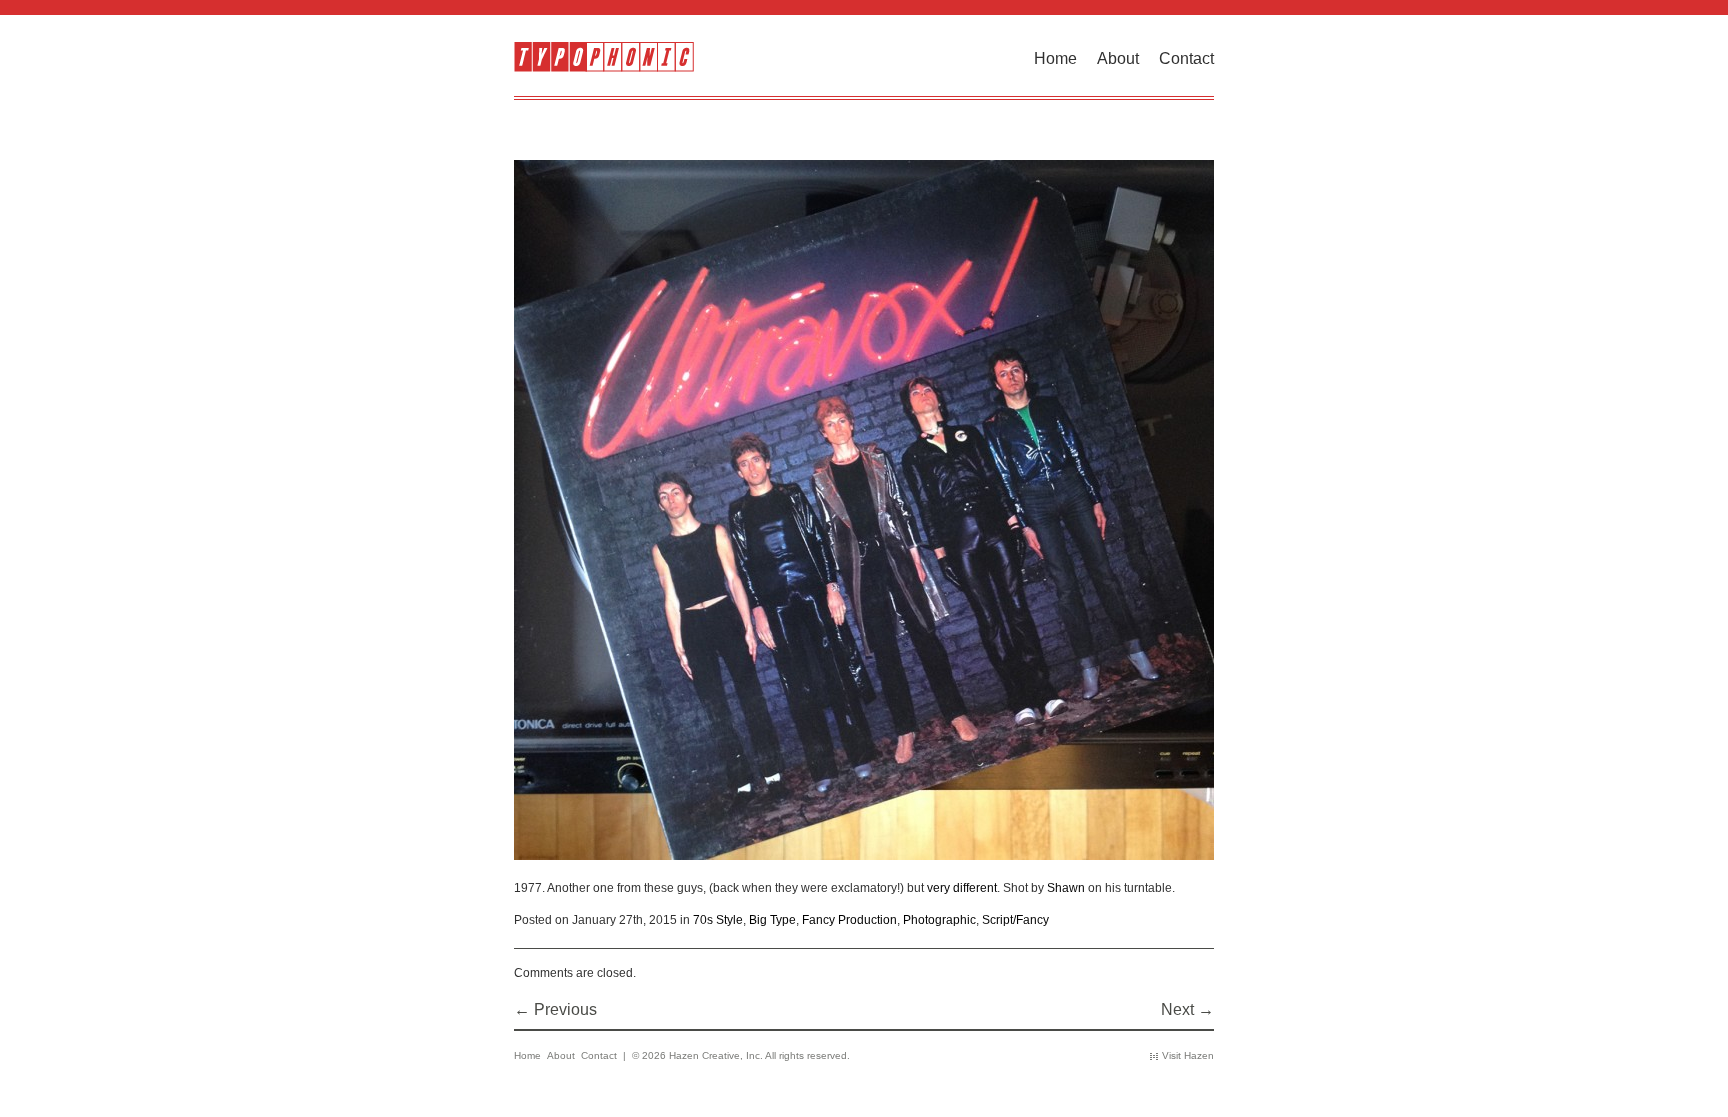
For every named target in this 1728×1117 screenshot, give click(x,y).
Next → (1187, 1009)
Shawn (1066, 888)
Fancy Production (849, 920)
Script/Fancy (1015, 920)
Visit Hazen (1188, 1055)
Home (1055, 58)
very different (962, 888)
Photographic (939, 920)
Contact (1186, 58)
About (1118, 58)
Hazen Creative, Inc (714, 1055)
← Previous (555, 1009)
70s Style (718, 920)
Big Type (772, 920)
